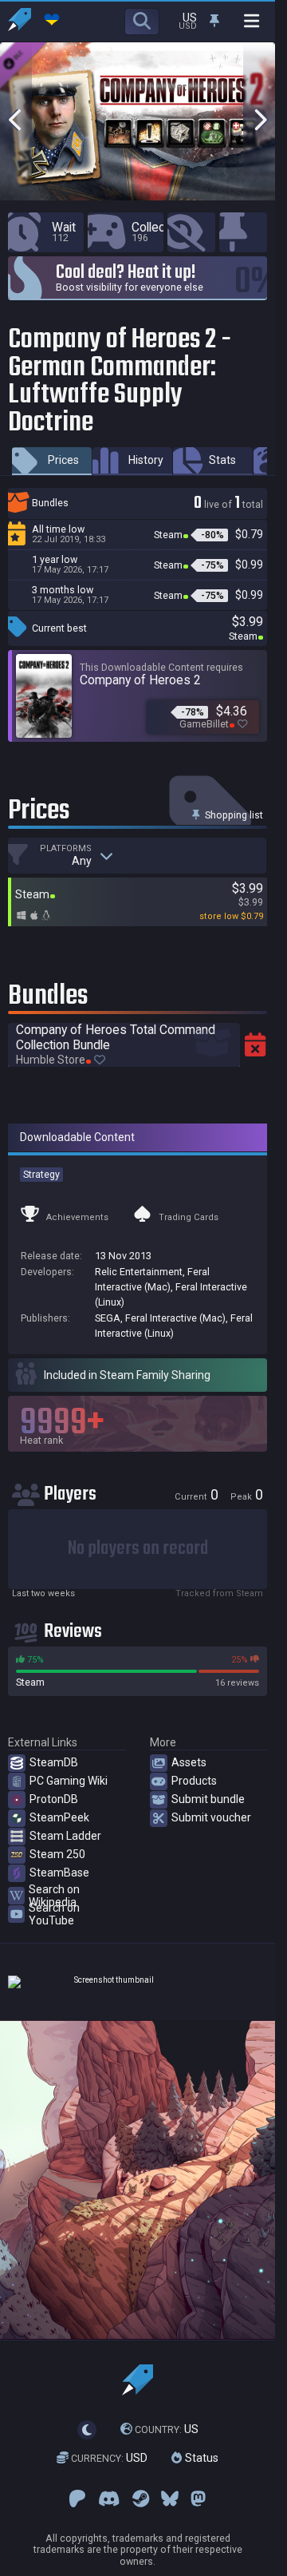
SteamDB (54, 1762)
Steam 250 (57, 1854)
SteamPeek (59, 1817)
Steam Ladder (65, 1836)
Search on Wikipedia (54, 1896)
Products (194, 1781)
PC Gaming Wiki (69, 1781)
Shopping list (233, 815)
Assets (189, 1762)
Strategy (41, 1174)
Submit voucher (211, 1817)
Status (200, 2458)
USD (109, 2458)
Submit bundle (208, 1799)
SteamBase (59, 1873)
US (167, 2429)
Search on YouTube (54, 1914)
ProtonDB (54, 1799)
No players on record (138, 1549)
